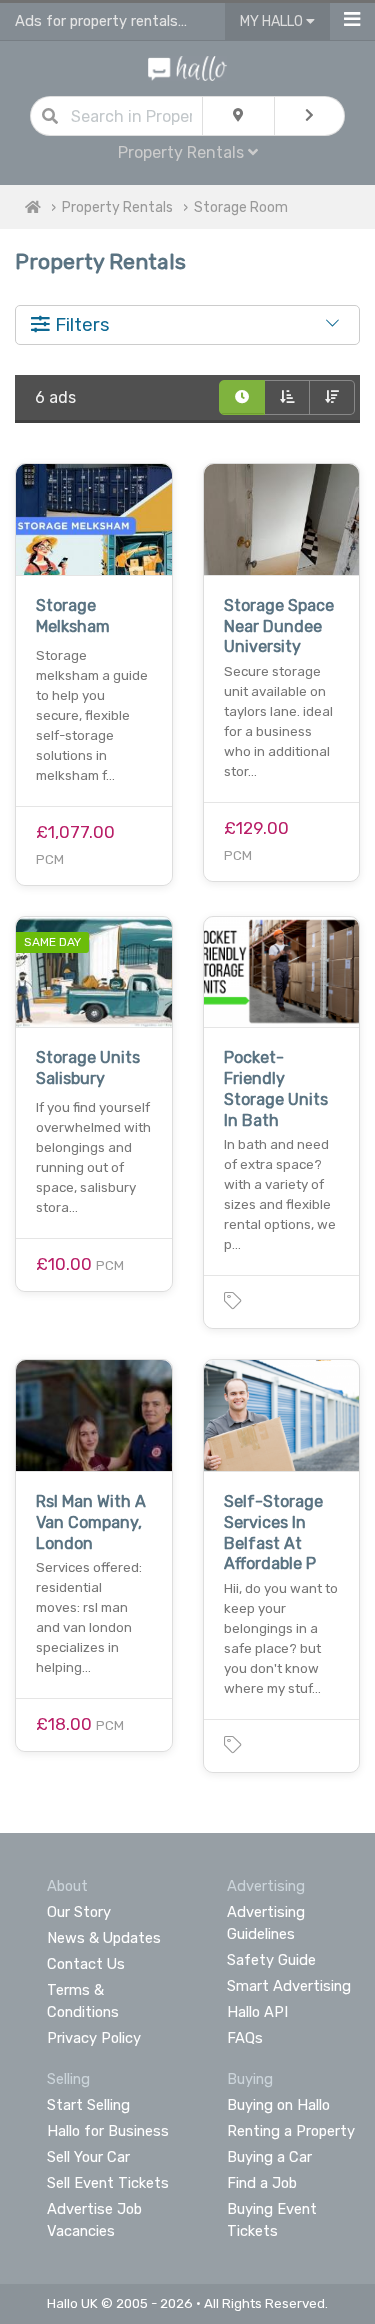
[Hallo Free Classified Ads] (187, 67)
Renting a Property (291, 2131)
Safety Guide (271, 1960)
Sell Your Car (88, 2157)
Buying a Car (269, 2157)
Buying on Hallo (278, 2105)
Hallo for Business (108, 2131)
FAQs (245, 2038)
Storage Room (241, 207)
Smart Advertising (289, 1986)
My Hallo (273, 21)
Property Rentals (117, 207)
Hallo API (257, 2012)
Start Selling (88, 2105)
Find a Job (262, 2183)
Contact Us (86, 1964)
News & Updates (104, 1938)
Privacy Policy (94, 2038)
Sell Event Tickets (108, 2183)
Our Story (79, 1912)
